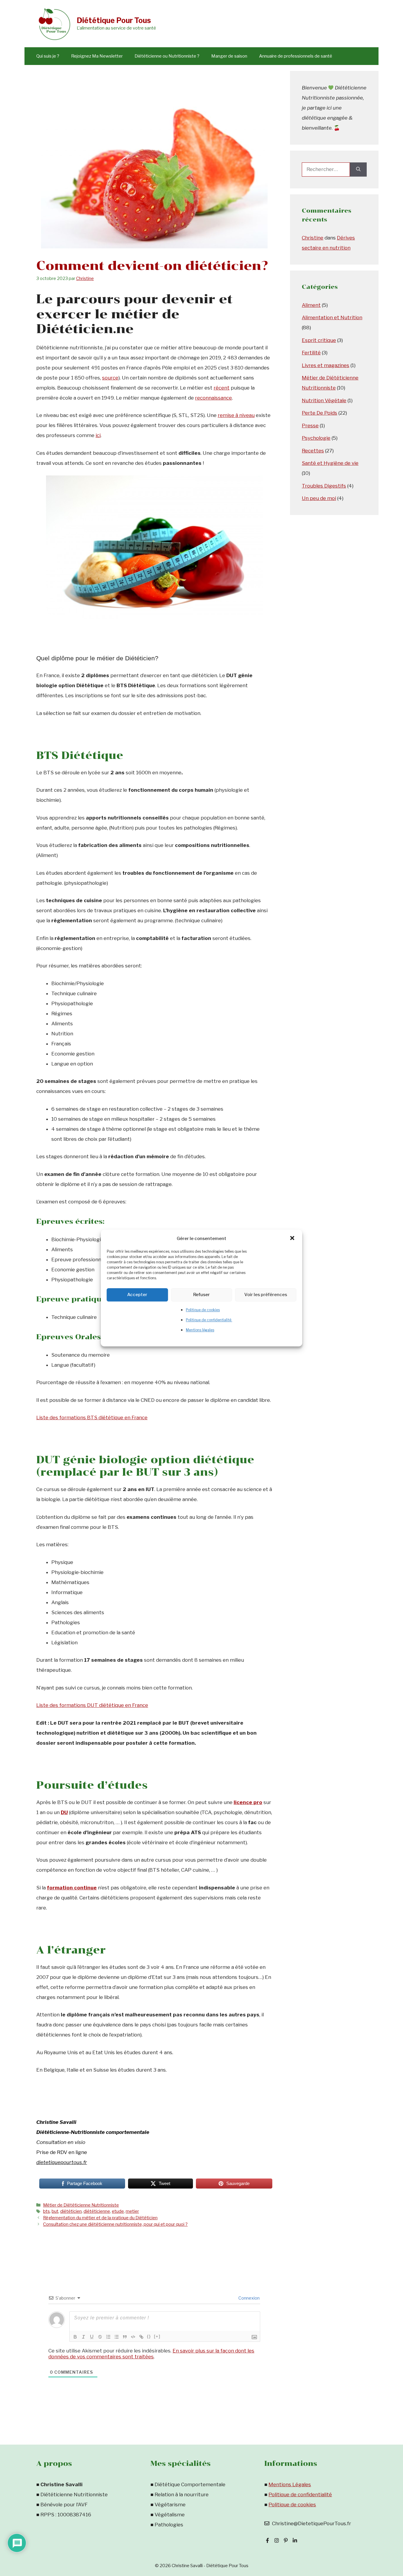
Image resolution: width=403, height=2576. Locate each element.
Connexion (249, 2298)
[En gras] (75, 2337)
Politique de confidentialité (209, 1320)
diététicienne (97, 2211)
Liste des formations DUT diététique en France (92, 1705)
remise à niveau (236, 415)
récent (222, 388)
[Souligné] (92, 2337)
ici (98, 435)
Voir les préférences (266, 1295)
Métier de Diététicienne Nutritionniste (81, 2205)
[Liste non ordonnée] (117, 2337)
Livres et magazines (326, 365)
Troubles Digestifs (324, 486)
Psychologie (316, 438)
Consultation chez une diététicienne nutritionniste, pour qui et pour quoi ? (115, 2224)
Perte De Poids (320, 413)
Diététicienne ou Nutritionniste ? (167, 56)
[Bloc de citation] (125, 2337)
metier (132, 2211)
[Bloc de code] (133, 2337)
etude (118, 2211)
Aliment (311, 305)
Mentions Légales (290, 2484)
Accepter (137, 1295)
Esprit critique (319, 340)
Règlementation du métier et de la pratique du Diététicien (100, 2218)
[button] (293, 1239)
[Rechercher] (358, 170)
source (110, 378)
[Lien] (141, 2337)
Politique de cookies (203, 1310)
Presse (310, 426)
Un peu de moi (319, 498)
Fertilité (311, 353)
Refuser (201, 1295)
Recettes (313, 451)
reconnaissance (213, 398)
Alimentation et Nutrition (332, 317)
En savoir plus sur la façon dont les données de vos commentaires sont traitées (151, 2354)
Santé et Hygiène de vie (330, 463)
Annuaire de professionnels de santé (296, 56)
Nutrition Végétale (324, 400)
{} (149, 2336)
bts (46, 2211)
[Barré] (100, 2337)
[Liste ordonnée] (108, 2337)
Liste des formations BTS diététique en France (92, 1417)
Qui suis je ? (48, 56)
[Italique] (83, 2337)
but (55, 2211)
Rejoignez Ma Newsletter (97, 56)
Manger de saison (229, 56)
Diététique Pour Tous (114, 20)
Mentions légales (200, 1330)
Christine (313, 238)
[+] (157, 2336)
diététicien (71, 2211)
